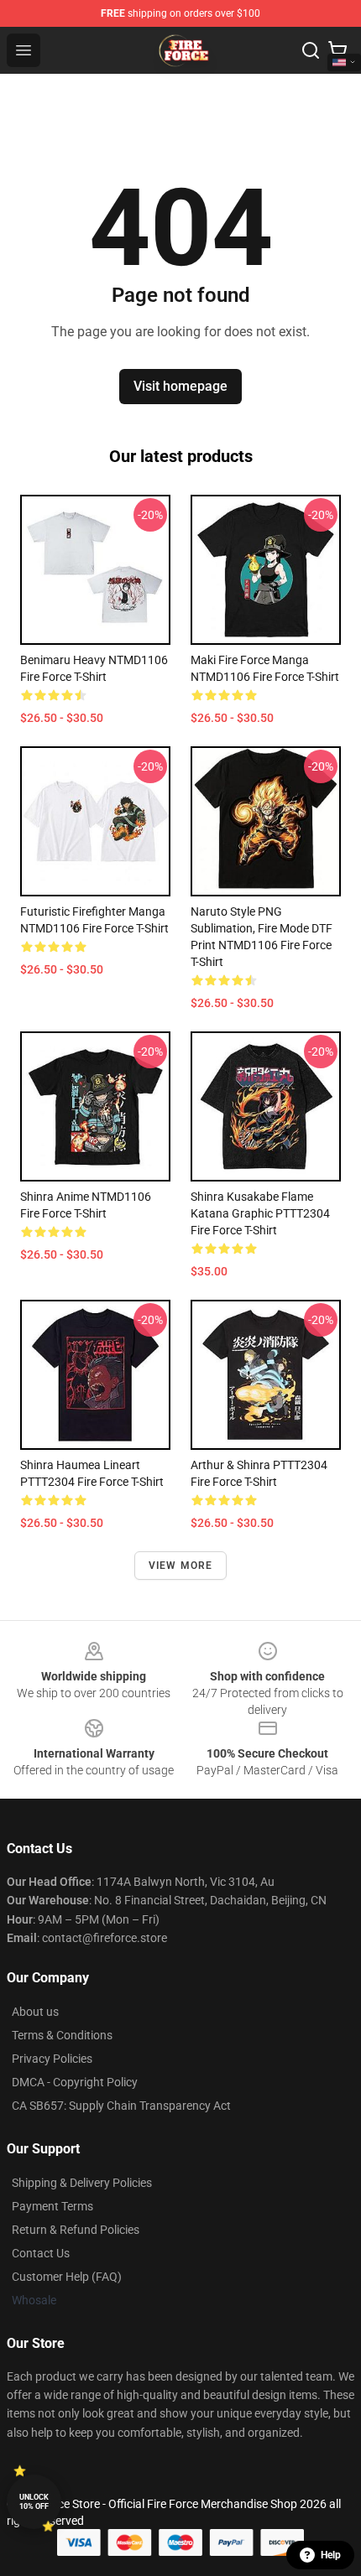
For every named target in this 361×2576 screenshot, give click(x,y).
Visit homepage (180, 386)
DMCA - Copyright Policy (75, 2082)
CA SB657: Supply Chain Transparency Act (121, 2106)
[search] (311, 50)
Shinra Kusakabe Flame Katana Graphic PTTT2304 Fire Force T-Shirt (260, 1213)
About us (35, 2012)
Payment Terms (52, 2206)
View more (181, 1566)
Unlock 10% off (34, 2502)
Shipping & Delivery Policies (82, 2183)
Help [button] (331, 2555)
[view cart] (337, 50)
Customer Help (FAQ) (67, 2277)
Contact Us (41, 2253)
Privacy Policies (52, 2059)
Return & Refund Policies (76, 2230)
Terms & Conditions (62, 2035)
